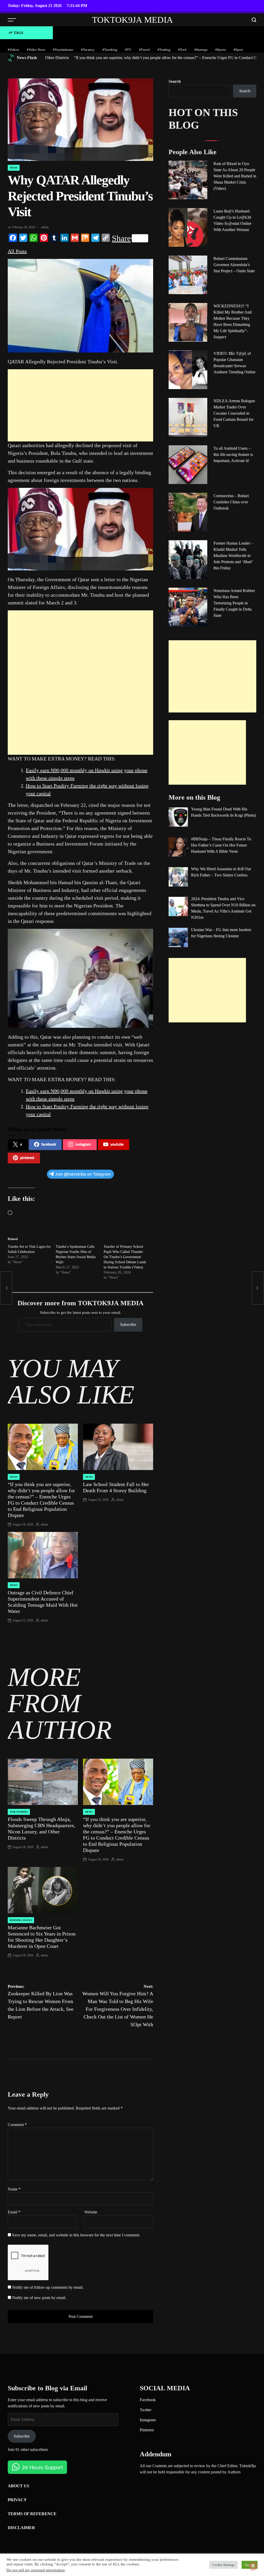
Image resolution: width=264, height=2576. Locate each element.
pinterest (27, 1158)
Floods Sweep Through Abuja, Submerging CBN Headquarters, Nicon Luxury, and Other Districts (42, 1828)
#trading (164, 50)
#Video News (36, 50)
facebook (49, 1145)
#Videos (13, 50)
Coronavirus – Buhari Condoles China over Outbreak (231, 502)
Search (175, 81)
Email (14, 2212)
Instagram (148, 2420)
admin (45, 227)
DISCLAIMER (21, 2528)
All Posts (17, 251)
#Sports (221, 50)
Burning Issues (21, 1920)
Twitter (146, 2410)
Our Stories (19, 1812)
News (14, 168)
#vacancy (88, 50)
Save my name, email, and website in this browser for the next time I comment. (76, 2235)
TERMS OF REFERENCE (32, 2514)
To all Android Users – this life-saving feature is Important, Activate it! (233, 454)
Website (91, 2212)
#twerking (110, 50)
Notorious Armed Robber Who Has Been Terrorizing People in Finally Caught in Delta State (234, 603)
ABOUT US (18, 2486)
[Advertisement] (80, 405)
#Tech (182, 50)
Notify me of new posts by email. (39, 2298)
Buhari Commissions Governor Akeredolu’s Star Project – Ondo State (234, 265)
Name (14, 2189)
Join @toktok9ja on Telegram (83, 1174)
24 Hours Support (43, 2467)
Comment (17, 2125)
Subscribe (128, 1324)
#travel (144, 50)
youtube (117, 1145)
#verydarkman (63, 50)
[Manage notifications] (253, 2566)
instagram (83, 1145)
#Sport (238, 50)
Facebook (148, 2400)
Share (121, 238)
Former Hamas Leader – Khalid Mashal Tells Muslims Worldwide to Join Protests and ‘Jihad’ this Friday (233, 556)
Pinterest (147, 2430)
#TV (128, 50)
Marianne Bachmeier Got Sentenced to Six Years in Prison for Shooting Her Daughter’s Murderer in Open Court (42, 1937)
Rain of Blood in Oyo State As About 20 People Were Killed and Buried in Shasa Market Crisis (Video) (235, 176)
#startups (201, 50)
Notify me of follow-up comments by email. (48, 2287)
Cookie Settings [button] (223, 2565)
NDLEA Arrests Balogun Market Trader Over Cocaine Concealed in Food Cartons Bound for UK (234, 413)
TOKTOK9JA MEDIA (133, 20)
